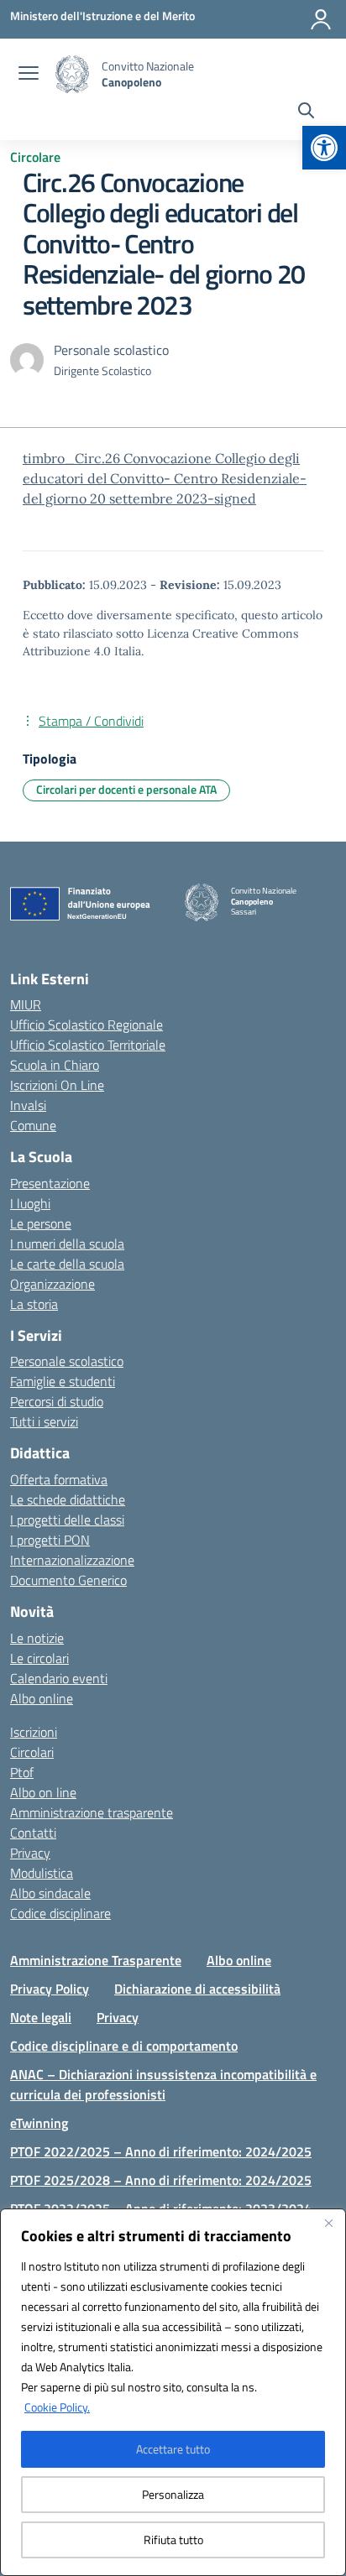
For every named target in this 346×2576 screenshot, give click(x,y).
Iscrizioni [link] (34, 1732)
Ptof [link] (22, 1772)
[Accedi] (321, 19)
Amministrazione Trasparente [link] (96, 1960)
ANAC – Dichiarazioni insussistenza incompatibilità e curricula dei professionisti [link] (163, 2084)
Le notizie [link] (37, 1638)
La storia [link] (34, 1304)
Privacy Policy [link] (50, 1989)
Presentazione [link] (50, 1183)
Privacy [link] (30, 1853)
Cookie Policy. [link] (57, 2407)
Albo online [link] (42, 1698)
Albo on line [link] (43, 1792)
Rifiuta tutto (173, 2539)
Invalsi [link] (28, 1105)
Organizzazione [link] (52, 1284)
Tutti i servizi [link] (44, 1421)
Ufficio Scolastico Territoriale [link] (88, 1045)
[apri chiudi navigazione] (29, 75)
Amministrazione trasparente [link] (92, 1812)
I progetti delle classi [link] (67, 1520)
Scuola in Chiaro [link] (55, 1065)
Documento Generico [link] (68, 1580)
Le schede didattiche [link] (68, 1499)
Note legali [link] (41, 2017)
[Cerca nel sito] (306, 112)
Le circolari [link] (39, 1658)
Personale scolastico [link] (67, 1361)
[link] (324, 148)
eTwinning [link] (39, 2123)
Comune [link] (33, 1125)
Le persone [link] (41, 1223)
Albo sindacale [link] (50, 1893)
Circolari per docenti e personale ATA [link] (126, 789)
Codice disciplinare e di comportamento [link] (124, 2046)
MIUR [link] (26, 1004)
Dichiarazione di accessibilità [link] (197, 1989)
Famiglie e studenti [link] (63, 1381)
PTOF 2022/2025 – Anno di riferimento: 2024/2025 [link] (161, 2151)
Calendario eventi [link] (59, 1678)
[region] (173, 2392)
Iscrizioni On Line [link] (57, 1085)
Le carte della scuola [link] (67, 1264)
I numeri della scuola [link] (67, 1244)
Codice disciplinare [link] (60, 1913)
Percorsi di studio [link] (57, 1401)
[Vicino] (328, 2223)
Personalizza (173, 2494)
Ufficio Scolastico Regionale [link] (86, 1025)
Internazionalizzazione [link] (72, 1560)
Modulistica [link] (42, 1873)
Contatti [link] (33, 1833)
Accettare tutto (173, 2449)
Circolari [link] (32, 1752)
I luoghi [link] (30, 1203)
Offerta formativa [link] (59, 1479)
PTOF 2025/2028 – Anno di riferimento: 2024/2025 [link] (161, 2180)
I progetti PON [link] (50, 1540)
